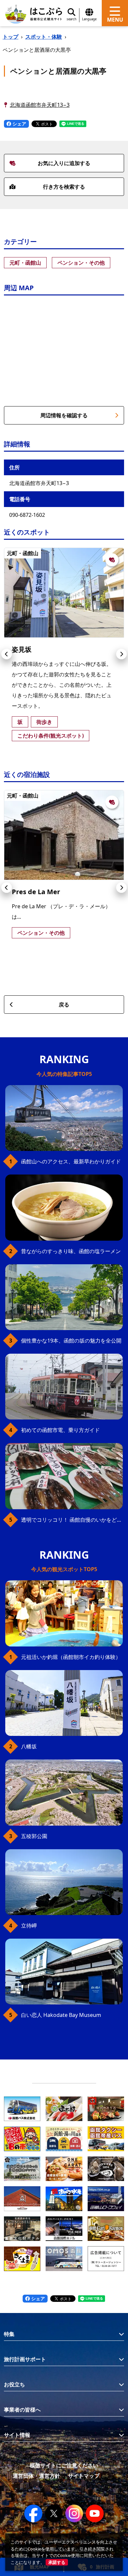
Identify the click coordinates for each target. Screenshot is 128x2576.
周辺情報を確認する (64, 415)
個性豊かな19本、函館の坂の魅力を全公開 (71, 1341)
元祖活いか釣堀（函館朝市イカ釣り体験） (71, 1657)
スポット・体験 (44, 37)
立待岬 (29, 1926)
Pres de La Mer (36, 892)
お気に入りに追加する (64, 163)
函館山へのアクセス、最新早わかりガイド (71, 1161)
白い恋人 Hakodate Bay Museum (61, 2015)
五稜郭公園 (34, 1836)
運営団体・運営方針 (36, 2476)
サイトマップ (84, 2476)
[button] (7, 654)
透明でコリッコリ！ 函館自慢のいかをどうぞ (72, 1520)
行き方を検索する (64, 187)
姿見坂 (22, 649)
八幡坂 (29, 1746)
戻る (64, 1005)
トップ (11, 37)
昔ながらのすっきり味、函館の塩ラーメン (71, 1251)
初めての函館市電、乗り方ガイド (60, 1430)
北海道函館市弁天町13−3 (40, 105)
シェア (19, 124)
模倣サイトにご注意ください (64, 2465)
